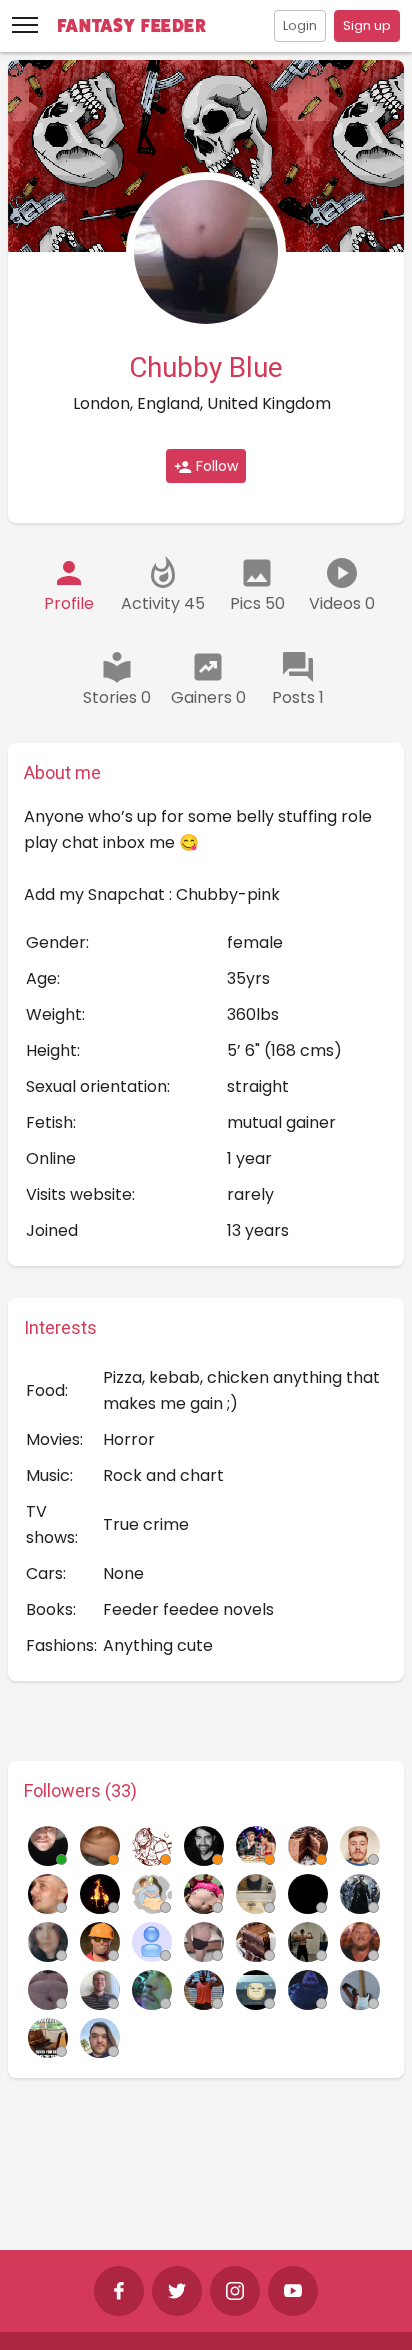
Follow (215, 466)
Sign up (367, 25)
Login (300, 25)
